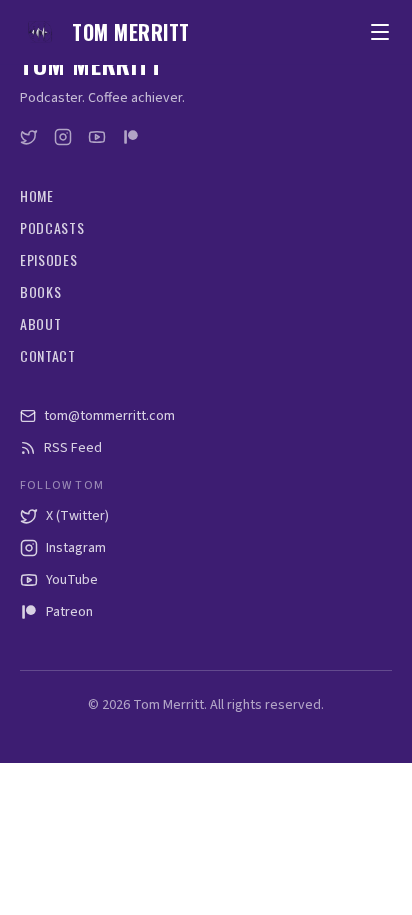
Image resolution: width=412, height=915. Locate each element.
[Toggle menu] (380, 32)
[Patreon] (131, 137)
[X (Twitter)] (29, 137)
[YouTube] (97, 137)
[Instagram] (63, 137)
